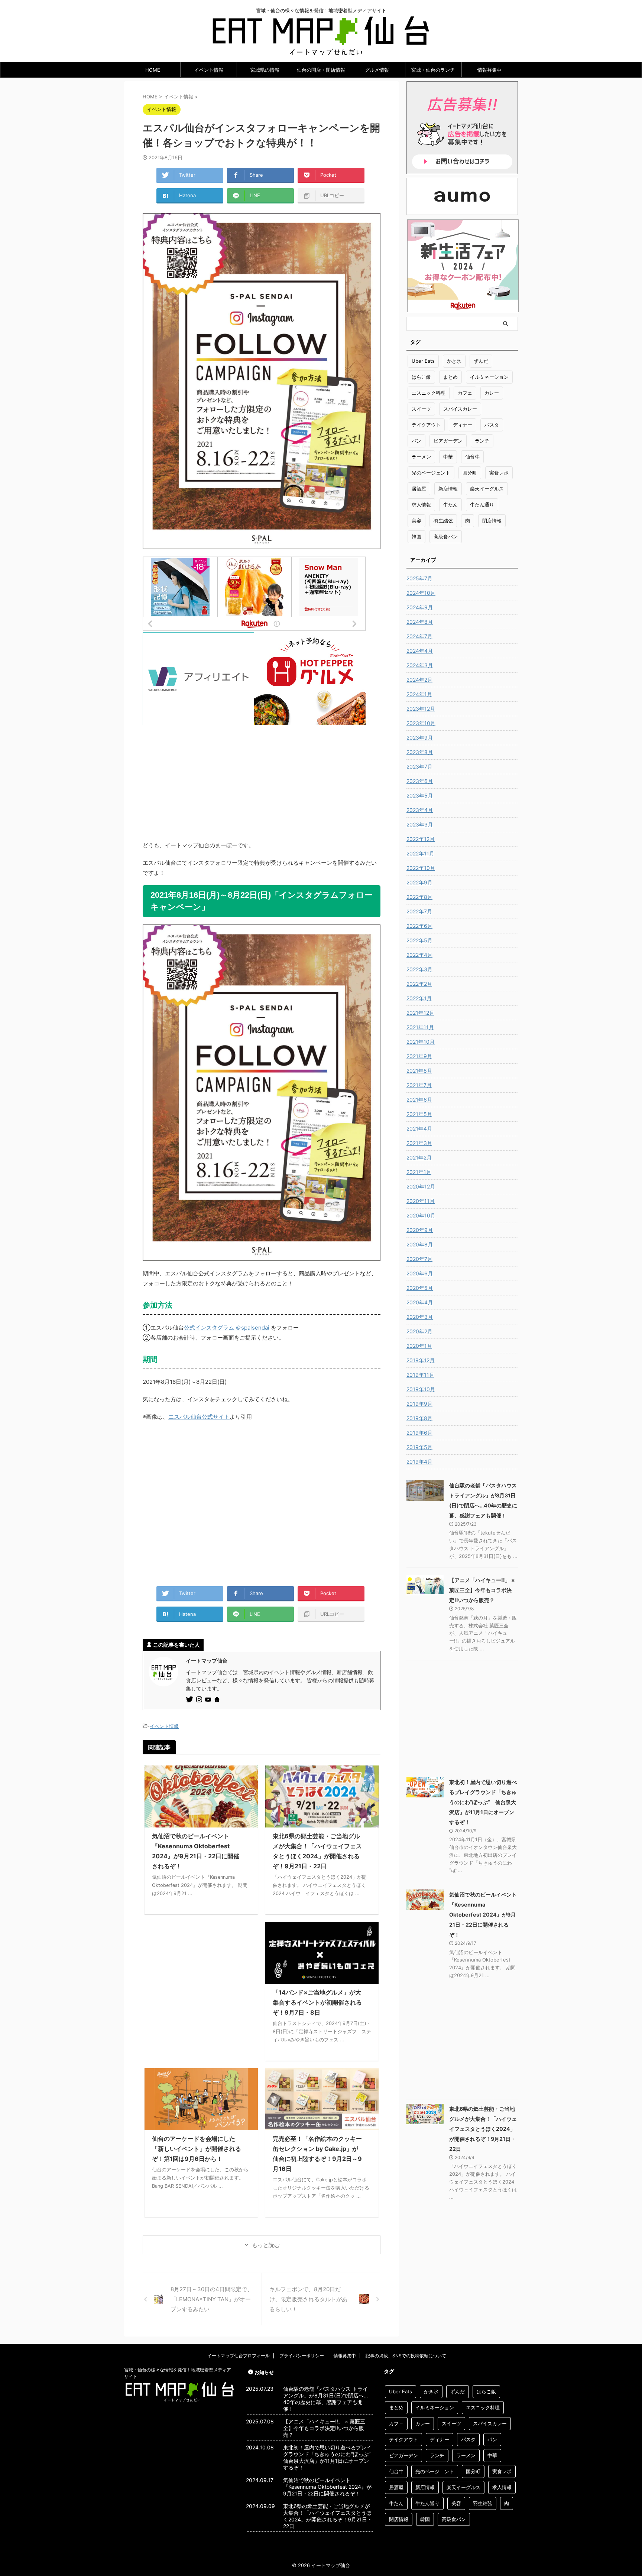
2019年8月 (419, 1418)
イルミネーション (489, 377)
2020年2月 (419, 1331)
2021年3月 (419, 1143)
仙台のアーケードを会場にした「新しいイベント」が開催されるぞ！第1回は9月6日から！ (197, 2149)
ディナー (463, 425)
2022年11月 (420, 853)
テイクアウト (426, 425)
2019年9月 (419, 1404)
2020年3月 (420, 1317)
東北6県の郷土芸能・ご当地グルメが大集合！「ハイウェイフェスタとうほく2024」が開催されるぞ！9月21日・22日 (483, 2129)
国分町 (470, 473)
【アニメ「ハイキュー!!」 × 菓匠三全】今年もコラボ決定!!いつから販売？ (482, 1590)
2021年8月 (419, 1071)
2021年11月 (420, 1027)
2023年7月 (419, 767)
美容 (416, 521)
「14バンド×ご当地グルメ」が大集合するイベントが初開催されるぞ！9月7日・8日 (317, 2002)
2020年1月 (419, 1346)
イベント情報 (209, 70)
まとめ (450, 377)
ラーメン (421, 457)
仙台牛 (472, 457)
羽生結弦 (443, 521)
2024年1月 (419, 694)
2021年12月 (420, 1013)
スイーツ (421, 409)
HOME (153, 70)
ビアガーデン (448, 441)
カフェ (465, 393)
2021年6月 (419, 1100)
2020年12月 (421, 1186)
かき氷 (454, 361)
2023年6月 (420, 781)
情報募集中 (489, 70)
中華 (448, 457)
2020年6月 (420, 1273)
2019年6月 (419, 1433)
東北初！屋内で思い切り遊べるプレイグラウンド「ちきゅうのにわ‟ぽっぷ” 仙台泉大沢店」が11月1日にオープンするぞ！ (483, 1802)
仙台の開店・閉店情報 (321, 70)
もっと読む (266, 2245)
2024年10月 (421, 593)
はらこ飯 (421, 377)
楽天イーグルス (487, 489)
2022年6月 (419, 926)
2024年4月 (420, 651)
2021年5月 (419, 1114)
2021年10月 (421, 1042)
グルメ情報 (377, 70)
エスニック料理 (429, 393)
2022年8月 (419, 897)
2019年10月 (421, 1389)
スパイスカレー (460, 409)
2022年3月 (419, 969)
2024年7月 (419, 636)
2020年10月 (421, 1215)
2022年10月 (421, 868)
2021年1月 (419, 1172)
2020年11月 (421, 1201)
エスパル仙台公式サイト (199, 1417)
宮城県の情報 (265, 70)
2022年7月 (419, 911)
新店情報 (448, 489)
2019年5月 (419, 1447)
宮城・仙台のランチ (433, 70)
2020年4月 (420, 1302)
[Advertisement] (262, 777)
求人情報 (421, 505)
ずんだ (481, 361)
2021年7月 (419, 1085)
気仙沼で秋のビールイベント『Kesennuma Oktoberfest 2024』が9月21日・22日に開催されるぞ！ (483, 1915)
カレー (492, 393)
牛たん (450, 505)
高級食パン (446, 537)
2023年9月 (420, 738)
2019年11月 (420, 1375)
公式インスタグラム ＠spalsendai (227, 1328)
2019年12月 (421, 1360)
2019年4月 (419, 1462)
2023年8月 (420, 752)
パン (416, 441)
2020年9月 (420, 1230)
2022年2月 (419, 984)
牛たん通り (482, 505)
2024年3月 (420, 665)
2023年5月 (420, 795)
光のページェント (431, 473)
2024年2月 (419, 680)
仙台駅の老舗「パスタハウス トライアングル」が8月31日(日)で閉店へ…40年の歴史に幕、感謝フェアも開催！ (326, 2399)
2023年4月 (420, 810)
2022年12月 (421, 839)
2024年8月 (420, 622)
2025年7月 (419, 578)
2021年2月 (419, 1157)
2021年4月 (419, 1129)
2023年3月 (420, 824)
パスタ (492, 425)
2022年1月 (419, 998)
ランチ (482, 441)
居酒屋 (419, 489)
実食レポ (499, 473)
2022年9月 (419, 882)
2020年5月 (420, 1288)
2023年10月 (421, 723)
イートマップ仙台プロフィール (239, 2356)
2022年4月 (419, 955)
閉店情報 (492, 521)
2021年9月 (419, 1056)
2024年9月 (420, 607)
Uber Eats (423, 361)
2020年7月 (419, 1259)
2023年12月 (421, 709)
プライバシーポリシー (302, 2356)
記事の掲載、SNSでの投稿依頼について (406, 2356)
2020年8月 (420, 1244)
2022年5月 (419, 940)
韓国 (416, 537)
